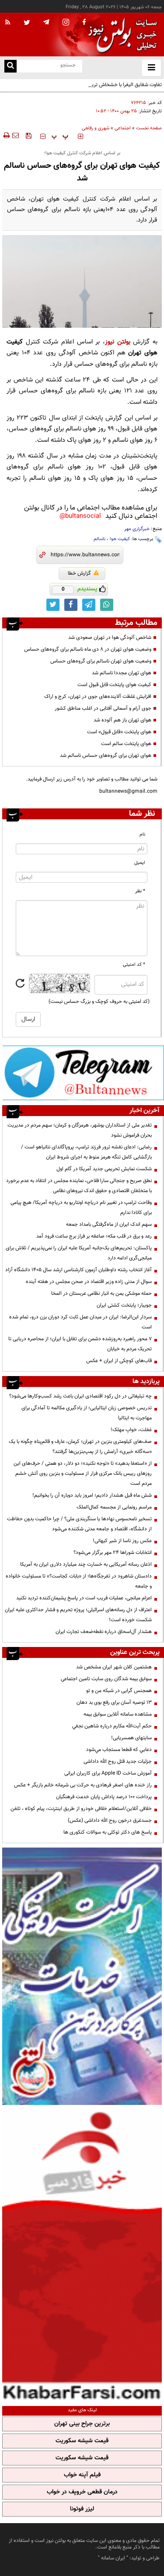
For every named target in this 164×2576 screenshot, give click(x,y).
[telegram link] (89, 605)
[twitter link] (53, 605)
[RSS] (8, 23)
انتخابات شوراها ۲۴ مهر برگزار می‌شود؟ (113, 1553)
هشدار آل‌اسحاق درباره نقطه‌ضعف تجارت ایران (104, 1632)
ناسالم (99, 539)
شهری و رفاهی (96, 128)
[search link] (10, 66)
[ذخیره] (28, 135)
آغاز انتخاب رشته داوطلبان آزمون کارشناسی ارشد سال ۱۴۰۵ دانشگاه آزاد (79, 1270)
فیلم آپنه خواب (82, 2475)
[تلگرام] (83, 1072)
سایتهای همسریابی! (131, 1738)
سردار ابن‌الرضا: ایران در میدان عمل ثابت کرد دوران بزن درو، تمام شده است (80, 1322)
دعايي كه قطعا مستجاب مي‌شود (119, 1750)
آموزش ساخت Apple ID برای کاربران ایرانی (108, 1773)
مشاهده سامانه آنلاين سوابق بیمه (118, 1714)
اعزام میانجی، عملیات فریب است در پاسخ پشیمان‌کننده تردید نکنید (84, 1598)
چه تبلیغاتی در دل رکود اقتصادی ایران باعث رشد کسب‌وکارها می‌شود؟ (80, 1396)
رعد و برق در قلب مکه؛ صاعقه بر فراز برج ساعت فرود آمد (94, 1236)
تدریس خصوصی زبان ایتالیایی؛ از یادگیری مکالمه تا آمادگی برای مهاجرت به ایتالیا (87, 1413)
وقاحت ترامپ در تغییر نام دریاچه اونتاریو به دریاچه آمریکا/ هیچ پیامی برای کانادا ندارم (81, 1208)
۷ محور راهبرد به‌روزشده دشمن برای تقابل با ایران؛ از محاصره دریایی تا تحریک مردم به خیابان (80, 1344)
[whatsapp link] (107, 605)
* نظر (140, 891)
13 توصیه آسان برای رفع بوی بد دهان (114, 1702)
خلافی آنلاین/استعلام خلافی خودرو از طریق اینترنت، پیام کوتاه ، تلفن (81, 1809)
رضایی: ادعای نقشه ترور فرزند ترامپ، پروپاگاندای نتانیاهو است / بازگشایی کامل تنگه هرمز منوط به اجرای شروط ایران (86, 1152)
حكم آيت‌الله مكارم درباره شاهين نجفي (112, 1726)
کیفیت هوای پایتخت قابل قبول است (114, 685)
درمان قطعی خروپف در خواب (82, 2492)
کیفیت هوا (120, 539)
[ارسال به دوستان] (15, 135)
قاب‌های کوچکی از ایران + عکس (119, 1361)
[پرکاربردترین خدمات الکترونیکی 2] (82, 1976)
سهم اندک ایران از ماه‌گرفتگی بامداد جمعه (109, 1224)
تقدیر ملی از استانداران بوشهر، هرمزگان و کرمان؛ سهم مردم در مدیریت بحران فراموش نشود (80, 1130)
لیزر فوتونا (82, 2509)
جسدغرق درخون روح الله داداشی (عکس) (110, 1820)
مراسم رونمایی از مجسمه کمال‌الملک (114, 1507)
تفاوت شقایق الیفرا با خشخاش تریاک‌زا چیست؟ (113, 85)
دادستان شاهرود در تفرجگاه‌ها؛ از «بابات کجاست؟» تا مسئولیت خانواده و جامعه (79, 1581)
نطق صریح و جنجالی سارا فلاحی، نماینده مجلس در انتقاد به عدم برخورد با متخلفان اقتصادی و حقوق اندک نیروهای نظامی (79, 1186)
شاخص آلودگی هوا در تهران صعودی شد (110, 638)
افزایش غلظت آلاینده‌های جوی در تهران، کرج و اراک (98, 697)
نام (142, 834)
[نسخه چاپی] (6, 135)
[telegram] (46, 22)
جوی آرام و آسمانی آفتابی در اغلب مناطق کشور (103, 708)
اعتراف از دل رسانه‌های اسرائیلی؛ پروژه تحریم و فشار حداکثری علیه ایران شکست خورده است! (78, 1615)
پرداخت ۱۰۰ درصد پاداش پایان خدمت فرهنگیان (104, 1797)
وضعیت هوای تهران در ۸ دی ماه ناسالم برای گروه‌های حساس (88, 649)
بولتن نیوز (118, 342)
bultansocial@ (80, 516)
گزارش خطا (79, 573)
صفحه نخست (149, 128)
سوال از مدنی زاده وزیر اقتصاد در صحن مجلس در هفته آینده (89, 1282)
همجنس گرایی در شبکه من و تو (119, 1691)
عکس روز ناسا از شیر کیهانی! (122, 1541)
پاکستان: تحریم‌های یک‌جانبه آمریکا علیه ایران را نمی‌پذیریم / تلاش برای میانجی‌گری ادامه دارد (79, 1253)
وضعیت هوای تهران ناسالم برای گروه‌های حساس (101, 661)
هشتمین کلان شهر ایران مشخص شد (114, 1667)
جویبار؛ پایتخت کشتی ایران (124, 1305)
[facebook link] (71, 605)
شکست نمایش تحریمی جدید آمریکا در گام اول (104, 1169)
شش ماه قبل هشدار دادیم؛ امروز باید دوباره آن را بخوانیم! (92, 1495)
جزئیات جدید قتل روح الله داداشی (118, 1761)
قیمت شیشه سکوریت (82, 2441)
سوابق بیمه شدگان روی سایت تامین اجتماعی (106, 1679)
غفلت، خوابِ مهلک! (131, 1430)
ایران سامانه (113, 2558)
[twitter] (27, 23)
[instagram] (66, 23)
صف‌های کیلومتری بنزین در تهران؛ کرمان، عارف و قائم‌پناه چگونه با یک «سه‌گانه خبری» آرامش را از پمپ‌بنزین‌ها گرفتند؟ (80, 1447)
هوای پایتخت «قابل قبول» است (119, 732)
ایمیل (140, 863)
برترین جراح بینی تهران (82, 2424)
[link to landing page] (120, 35)
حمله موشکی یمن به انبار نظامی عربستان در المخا (101, 1293)
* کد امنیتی (134, 965)
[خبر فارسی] (82, 2254)
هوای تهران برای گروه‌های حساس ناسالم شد (106, 756)
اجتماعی (123, 128)
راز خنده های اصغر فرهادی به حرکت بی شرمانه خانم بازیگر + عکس (83, 1785)
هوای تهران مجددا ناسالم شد (122, 673)
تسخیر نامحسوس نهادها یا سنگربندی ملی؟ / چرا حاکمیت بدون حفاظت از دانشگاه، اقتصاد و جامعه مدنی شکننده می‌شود (79, 1524)
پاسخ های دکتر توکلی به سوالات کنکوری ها (108, 1832)
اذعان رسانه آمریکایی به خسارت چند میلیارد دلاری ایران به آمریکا (86, 1564)
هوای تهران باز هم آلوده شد (122, 720)
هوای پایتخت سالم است (126, 744)
